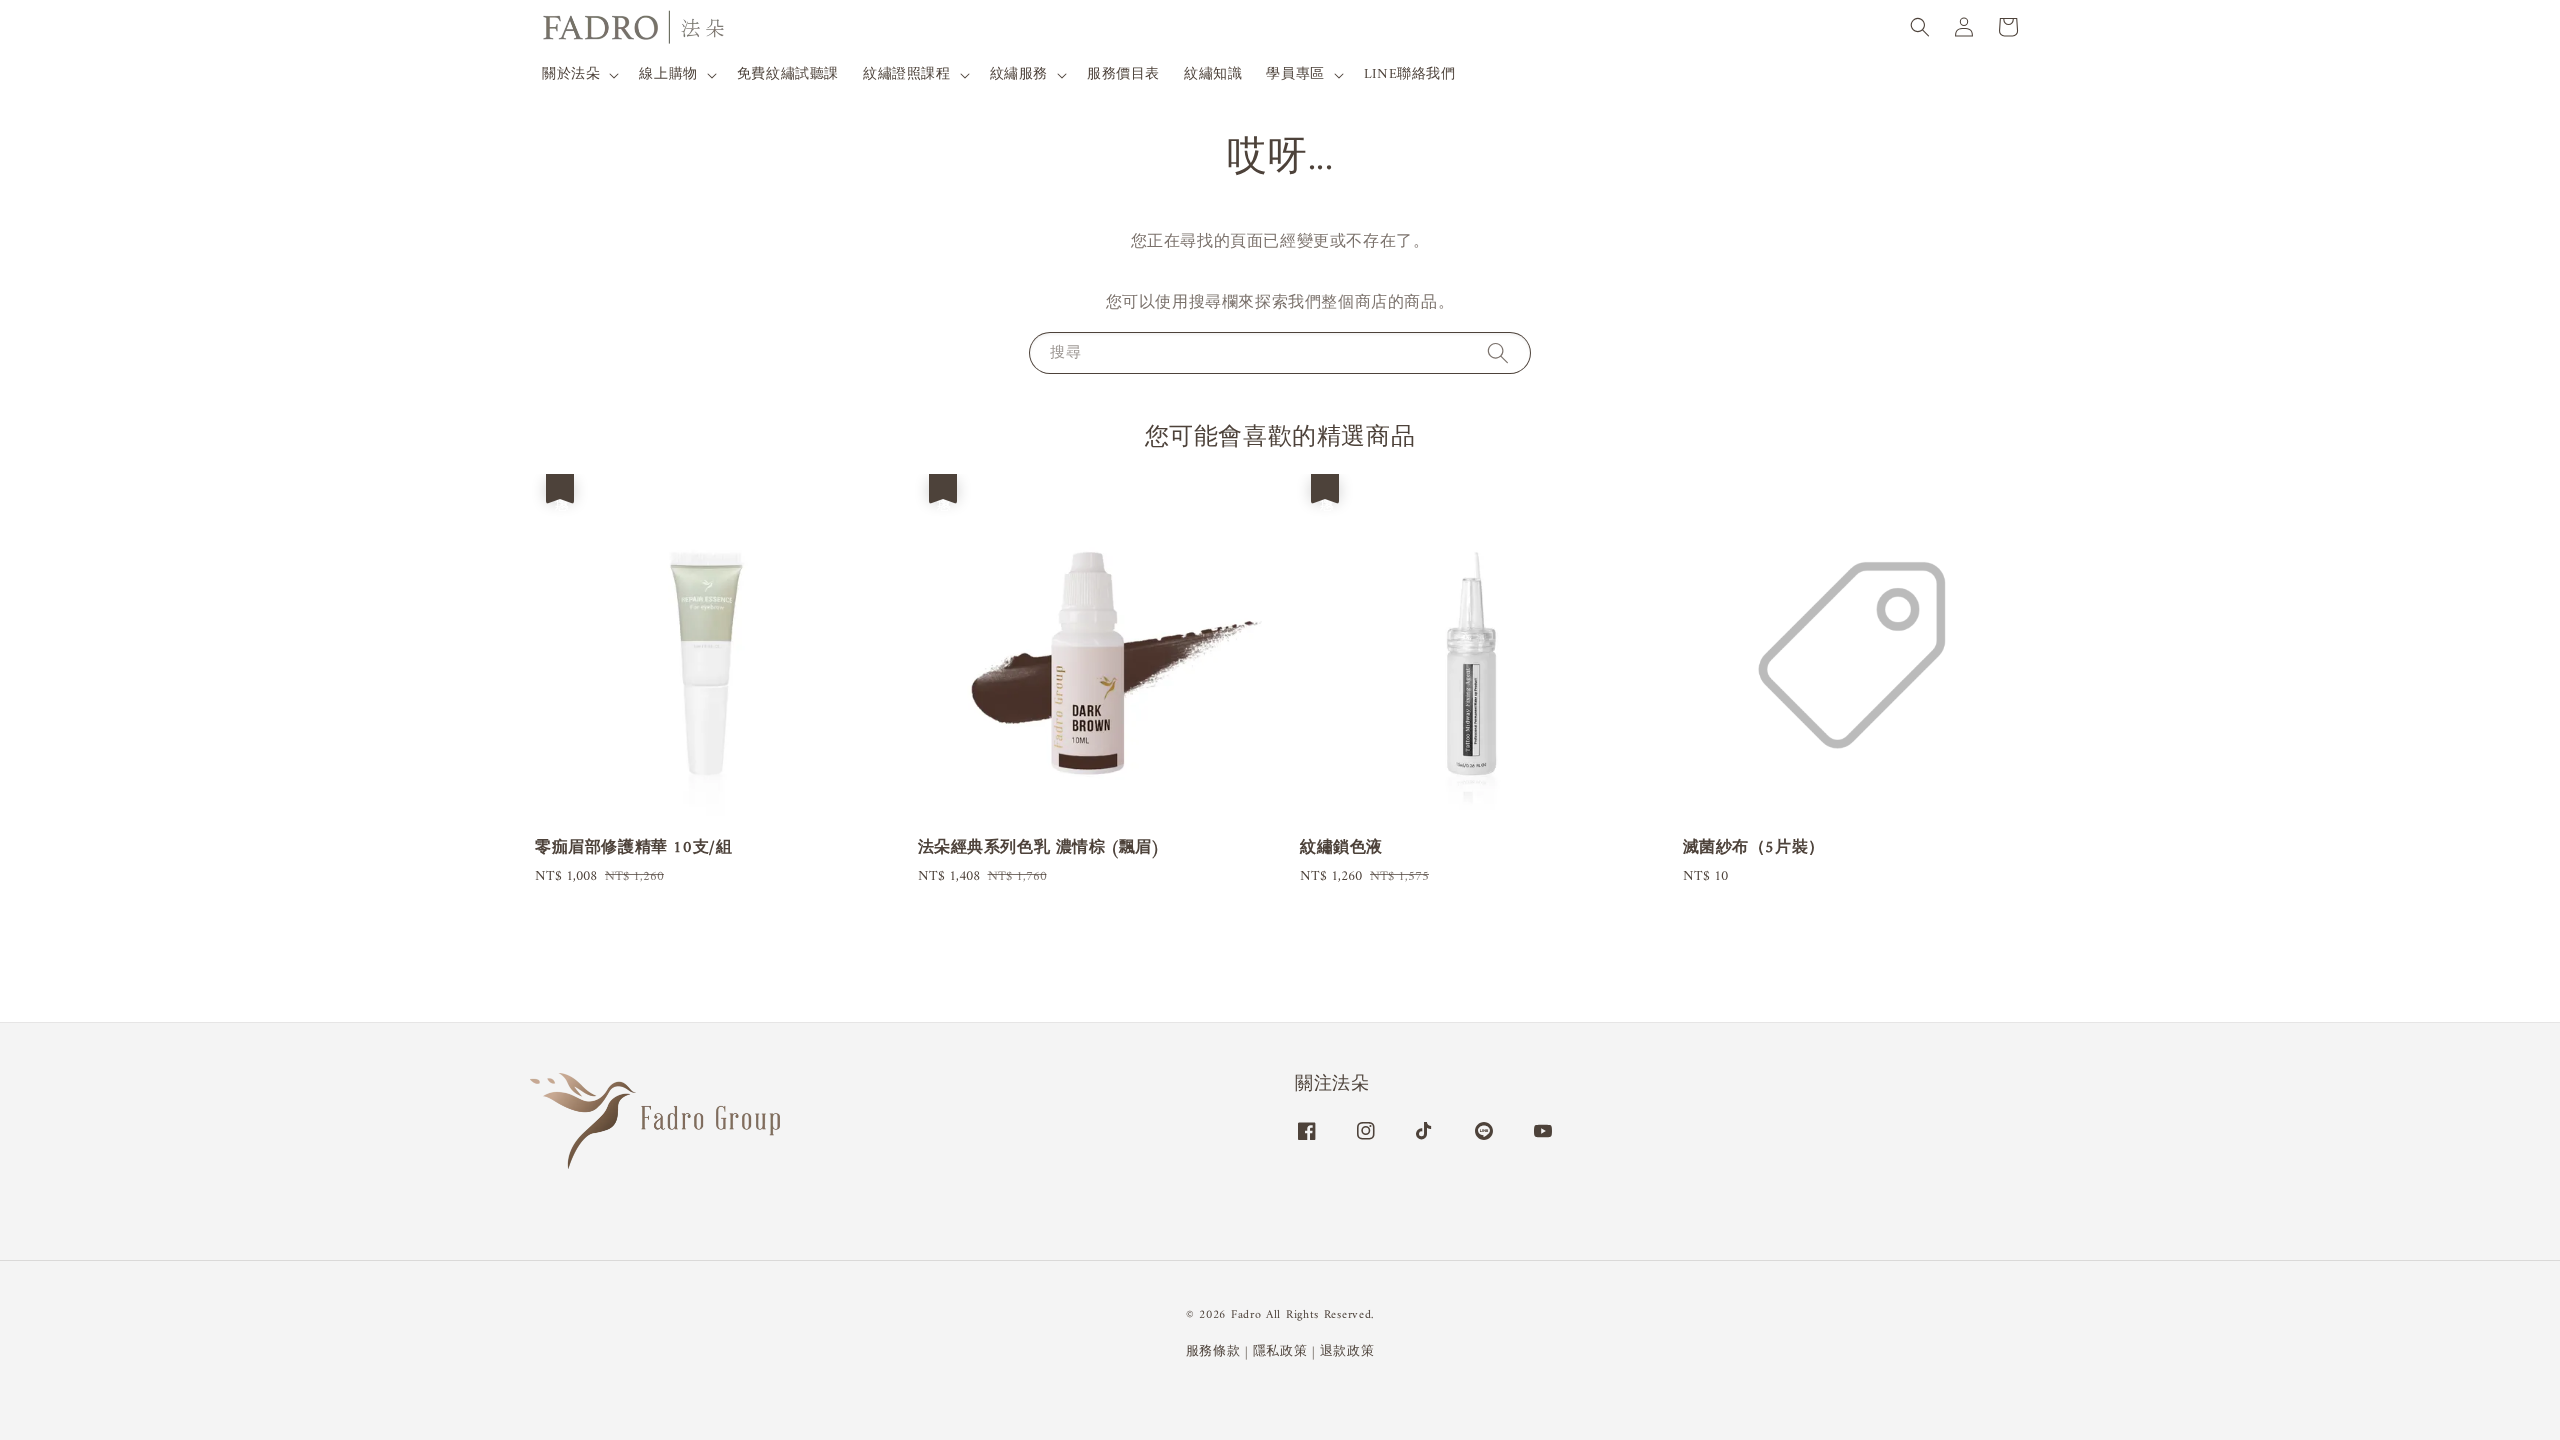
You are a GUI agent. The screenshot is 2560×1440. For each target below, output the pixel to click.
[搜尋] (1498, 352)
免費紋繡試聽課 (788, 74)
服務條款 (1213, 1351)
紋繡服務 (1019, 75)
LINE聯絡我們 (1410, 74)
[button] (1920, 27)
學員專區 (1295, 75)
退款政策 (1347, 1351)
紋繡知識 (1213, 74)
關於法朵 (571, 75)
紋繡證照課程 (907, 75)
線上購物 (668, 75)
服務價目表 (1123, 74)
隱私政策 (1280, 1351)
